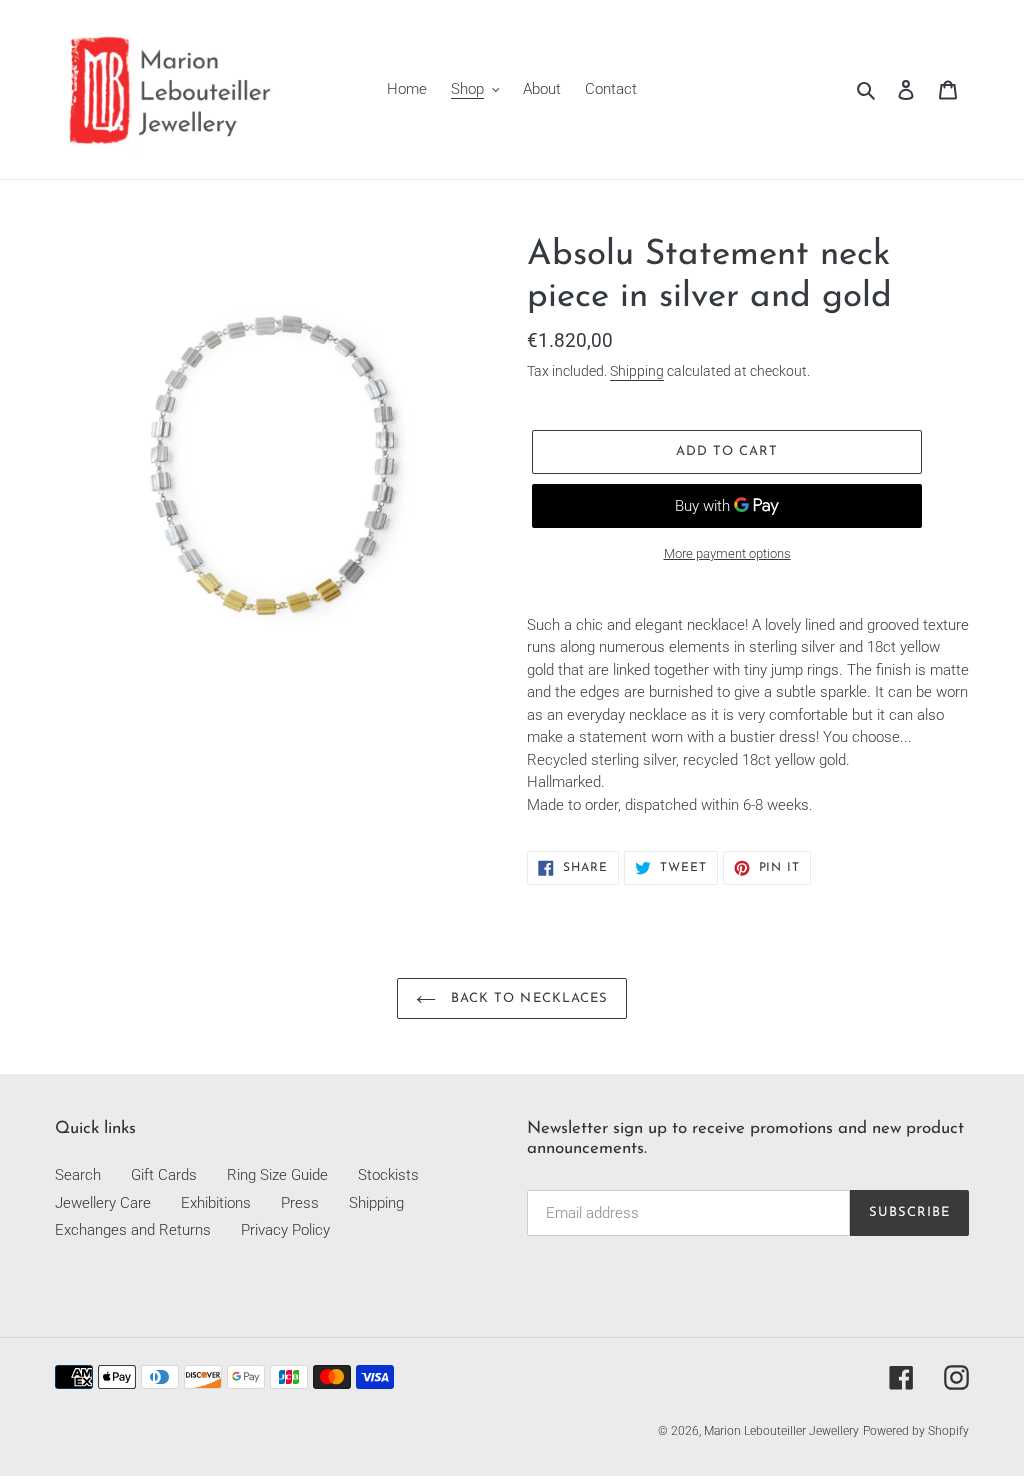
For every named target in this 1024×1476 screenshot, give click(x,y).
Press (300, 1203)
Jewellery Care (103, 1203)
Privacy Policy (285, 1230)
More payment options (727, 553)
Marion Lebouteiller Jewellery (781, 1431)
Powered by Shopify (916, 1431)
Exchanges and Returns (133, 1230)
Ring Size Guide (277, 1175)
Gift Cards (164, 1175)
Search (78, 1175)
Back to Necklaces (527, 998)
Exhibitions (216, 1203)
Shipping (637, 371)
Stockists (388, 1175)
